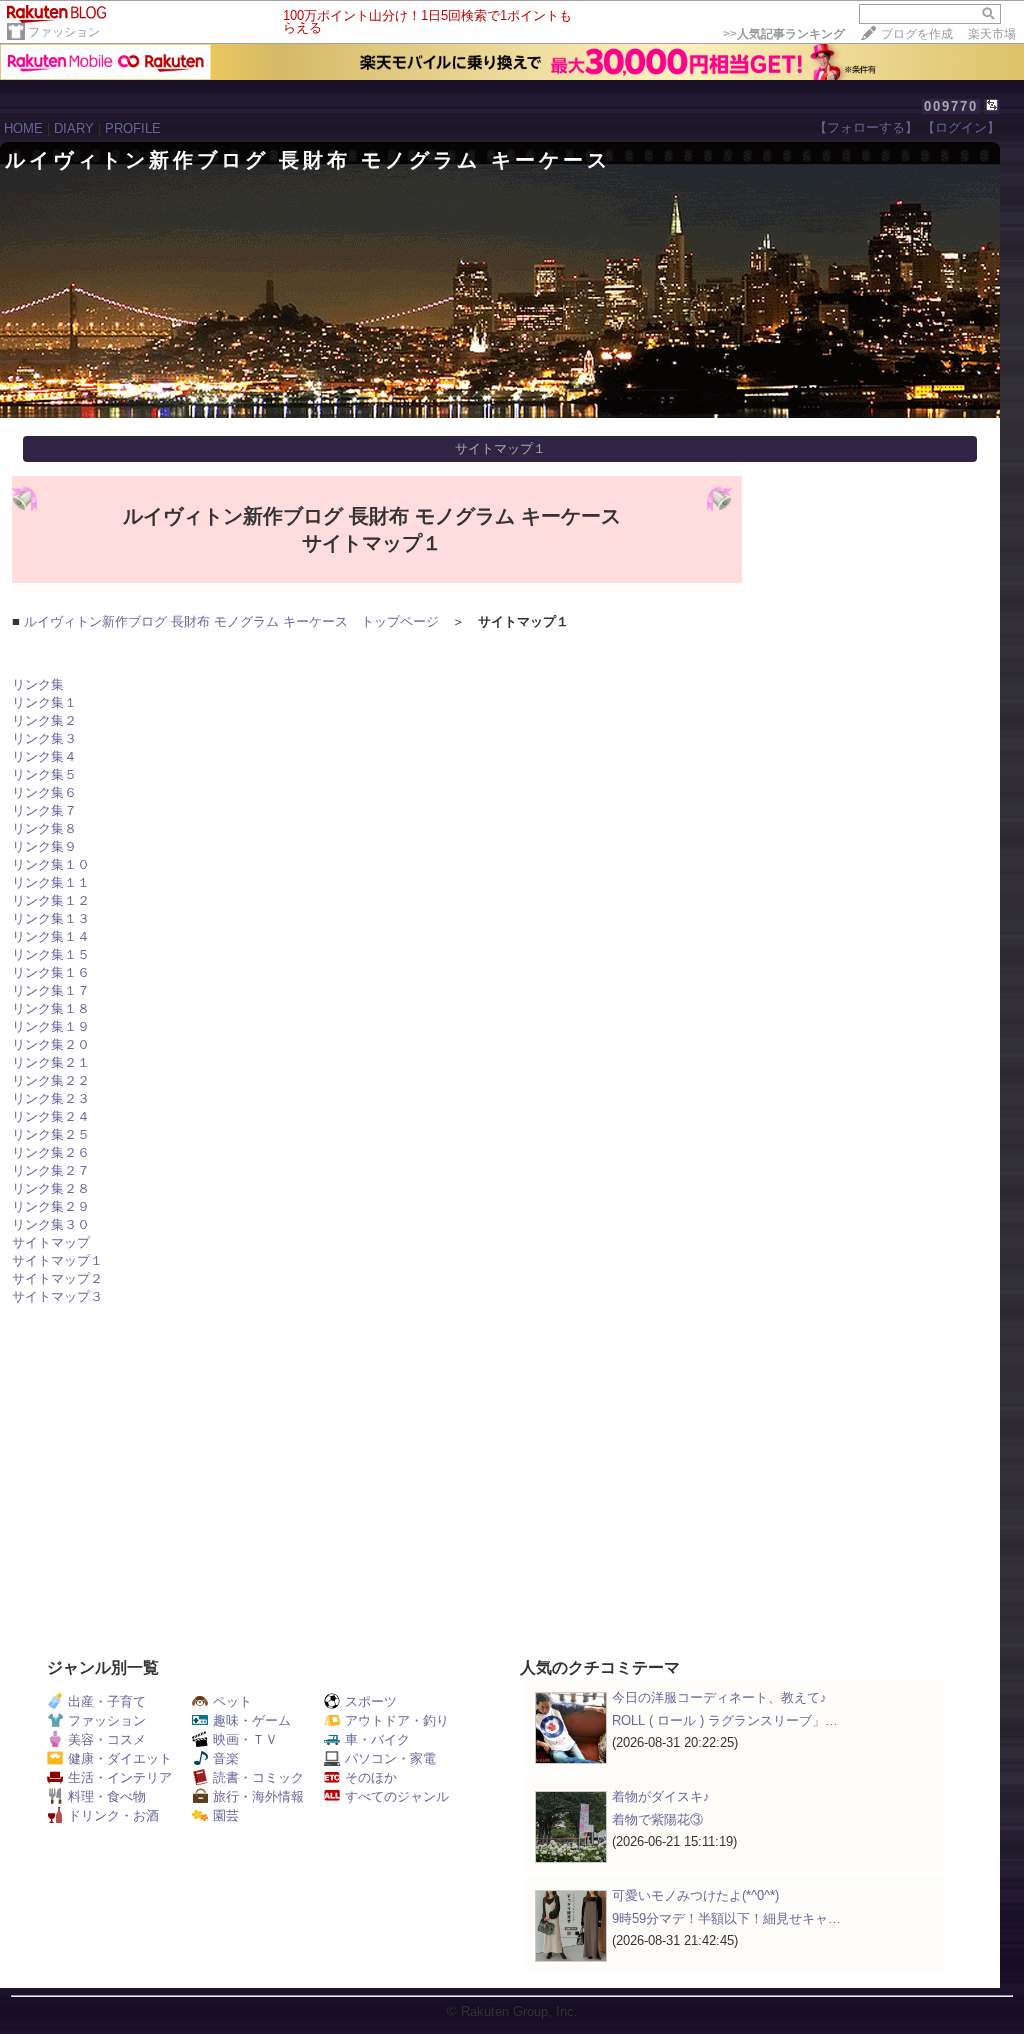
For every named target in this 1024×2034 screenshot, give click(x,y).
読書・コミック (258, 1777)
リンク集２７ (51, 1170)
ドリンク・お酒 (113, 1815)
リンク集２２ (51, 1080)
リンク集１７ (51, 990)
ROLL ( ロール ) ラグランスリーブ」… (725, 1720)
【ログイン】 (961, 127)
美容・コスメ (107, 1739)
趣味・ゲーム (252, 1720)
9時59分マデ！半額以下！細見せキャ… (726, 1918)
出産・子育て (107, 1701)
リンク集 (38, 684)
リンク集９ (44, 846)
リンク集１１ (51, 882)
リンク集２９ (51, 1206)
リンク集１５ (51, 954)
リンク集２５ (51, 1134)
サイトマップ (51, 1242)
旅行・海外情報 (258, 1796)
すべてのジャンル (397, 1796)
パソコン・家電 (390, 1758)
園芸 (226, 1815)
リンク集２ (44, 720)
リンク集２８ (51, 1188)
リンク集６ (44, 792)
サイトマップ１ (57, 1260)
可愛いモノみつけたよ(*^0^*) (695, 1895)
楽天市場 (992, 34)
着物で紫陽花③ (657, 1819)
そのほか (371, 1777)
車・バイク (377, 1739)
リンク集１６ (51, 972)
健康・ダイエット (120, 1758)
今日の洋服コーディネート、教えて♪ (719, 1697)
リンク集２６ (51, 1152)
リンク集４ (44, 756)
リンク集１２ (51, 900)
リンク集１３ (51, 918)
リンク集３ (44, 738)
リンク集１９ (51, 1026)
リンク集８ (44, 828)
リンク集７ (44, 810)
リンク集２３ (51, 1098)
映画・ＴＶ (245, 1739)
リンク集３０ (51, 1224)
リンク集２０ (51, 1044)
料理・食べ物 (107, 1796)
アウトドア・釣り (397, 1720)
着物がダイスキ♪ (661, 1796)
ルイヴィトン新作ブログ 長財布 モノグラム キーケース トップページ (231, 621)
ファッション (64, 32)
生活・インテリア (120, 1777)
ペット (232, 1701)
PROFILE (133, 128)
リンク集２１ (51, 1062)
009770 (951, 106)
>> (784, 34)
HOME (23, 128)
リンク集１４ (51, 936)
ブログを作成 (917, 34)
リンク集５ (44, 774)
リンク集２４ (51, 1116)
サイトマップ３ (57, 1296)
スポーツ (371, 1701)
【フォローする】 (866, 127)
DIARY (74, 128)
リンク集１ (44, 702)
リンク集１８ (51, 1008)
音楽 (226, 1758)
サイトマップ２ (57, 1278)
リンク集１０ (51, 864)
